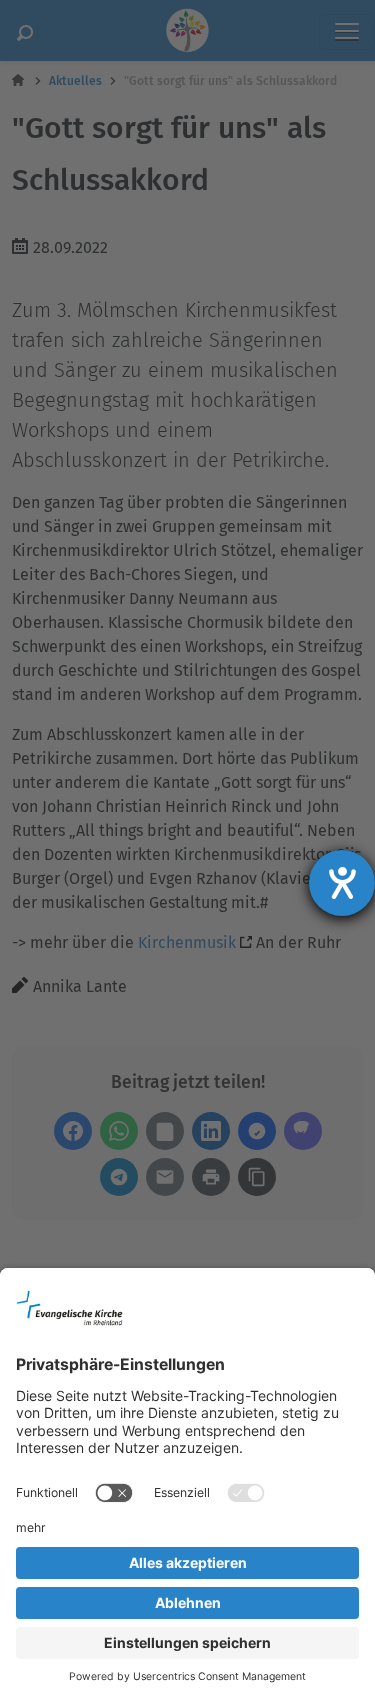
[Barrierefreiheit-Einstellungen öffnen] (342, 883)
